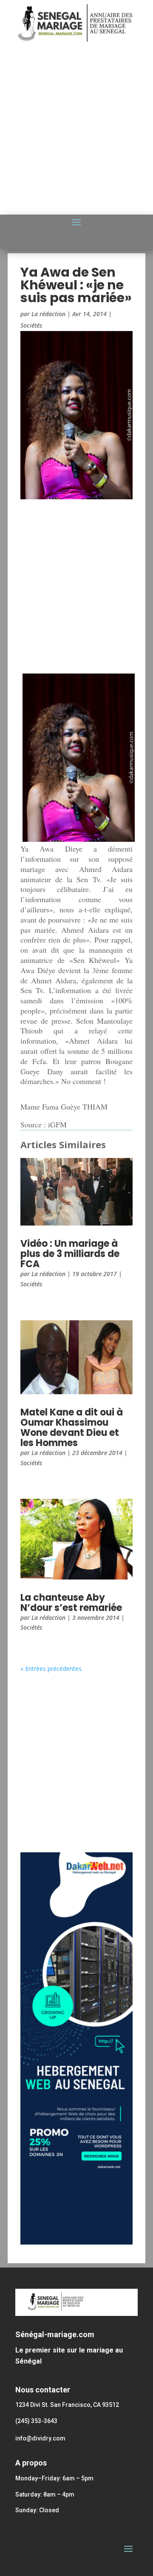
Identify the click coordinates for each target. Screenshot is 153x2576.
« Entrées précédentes (51, 1669)
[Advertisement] (76, 131)
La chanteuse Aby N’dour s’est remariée (71, 1603)
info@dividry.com (40, 2438)
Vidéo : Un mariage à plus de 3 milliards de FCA (70, 1254)
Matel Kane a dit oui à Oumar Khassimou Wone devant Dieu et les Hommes (72, 1428)
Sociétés (31, 325)
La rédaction (48, 314)
